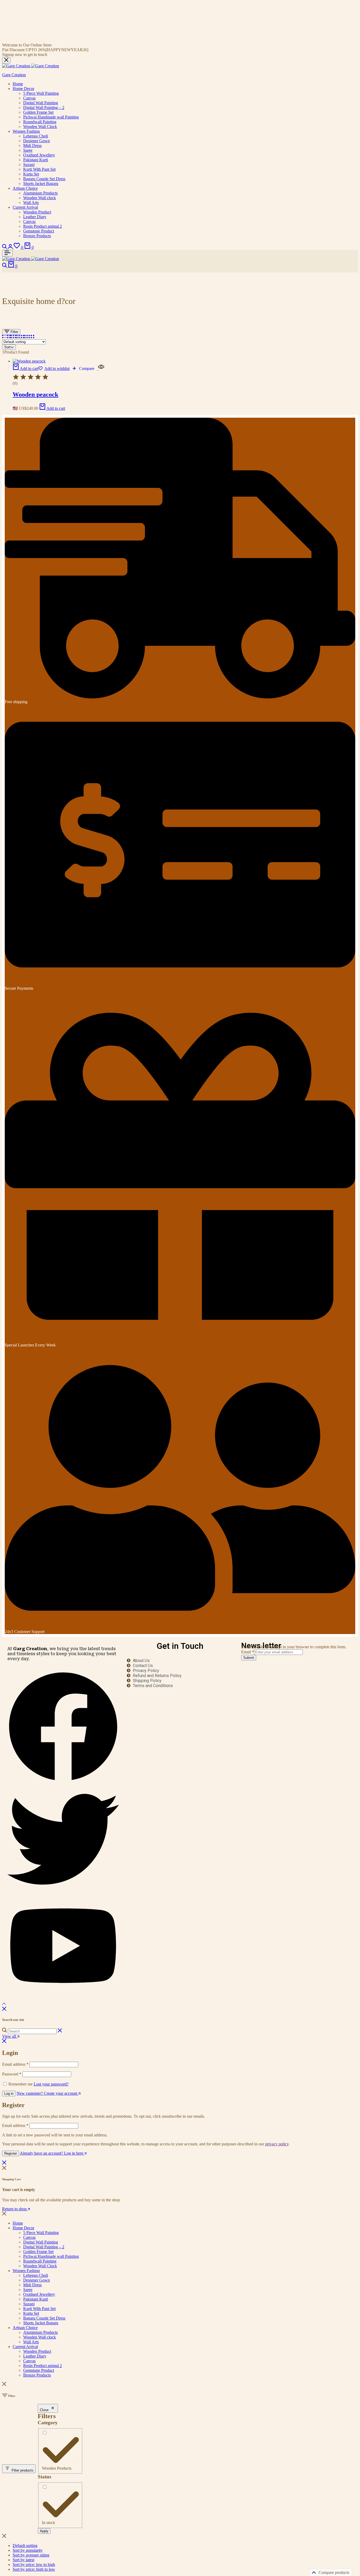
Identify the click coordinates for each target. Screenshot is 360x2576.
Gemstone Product (39, 231)
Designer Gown (37, 141)
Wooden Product (37, 212)
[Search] (5, 247)
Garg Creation (14, 75)
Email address (15, 2064)
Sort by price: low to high (34, 2565)
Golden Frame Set (38, 112)
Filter (14, 332)
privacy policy (277, 2144)
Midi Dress (32, 146)
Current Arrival (25, 207)
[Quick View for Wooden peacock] (101, 368)
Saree (28, 150)
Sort (7, 347)
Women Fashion (26, 131)
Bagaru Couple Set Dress (44, 179)
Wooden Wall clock (40, 198)
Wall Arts (31, 203)
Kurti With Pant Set (39, 169)
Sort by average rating (31, 2555)
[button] (19, 247)
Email (248, 1652)
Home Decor (23, 89)
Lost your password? (51, 2084)
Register (11, 2153)
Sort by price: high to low (34, 2569)
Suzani (29, 165)
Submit (249, 1658)
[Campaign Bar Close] (6, 60)
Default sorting (25, 2546)
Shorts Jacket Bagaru (41, 184)
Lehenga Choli (36, 136)
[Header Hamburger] (7, 253)
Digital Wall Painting (41, 103)
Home (18, 84)
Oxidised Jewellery (39, 155)
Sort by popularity (28, 2550)
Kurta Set (31, 174)
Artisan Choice (25, 188)
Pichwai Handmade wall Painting (51, 117)
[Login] (11, 247)
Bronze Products (37, 236)
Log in (9, 2094)
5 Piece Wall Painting (41, 93)
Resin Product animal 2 (43, 226)
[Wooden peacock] (29, 361)
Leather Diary (35, 217)
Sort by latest (23, 2560)
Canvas (29, 98)
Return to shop (15, 2209)
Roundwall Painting (40, 122)
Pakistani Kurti (36, 160)
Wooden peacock (35, 394)
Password (12, 2074)
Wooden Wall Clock (40, 127)
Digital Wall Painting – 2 (44, 108)
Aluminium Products (40, 193)
